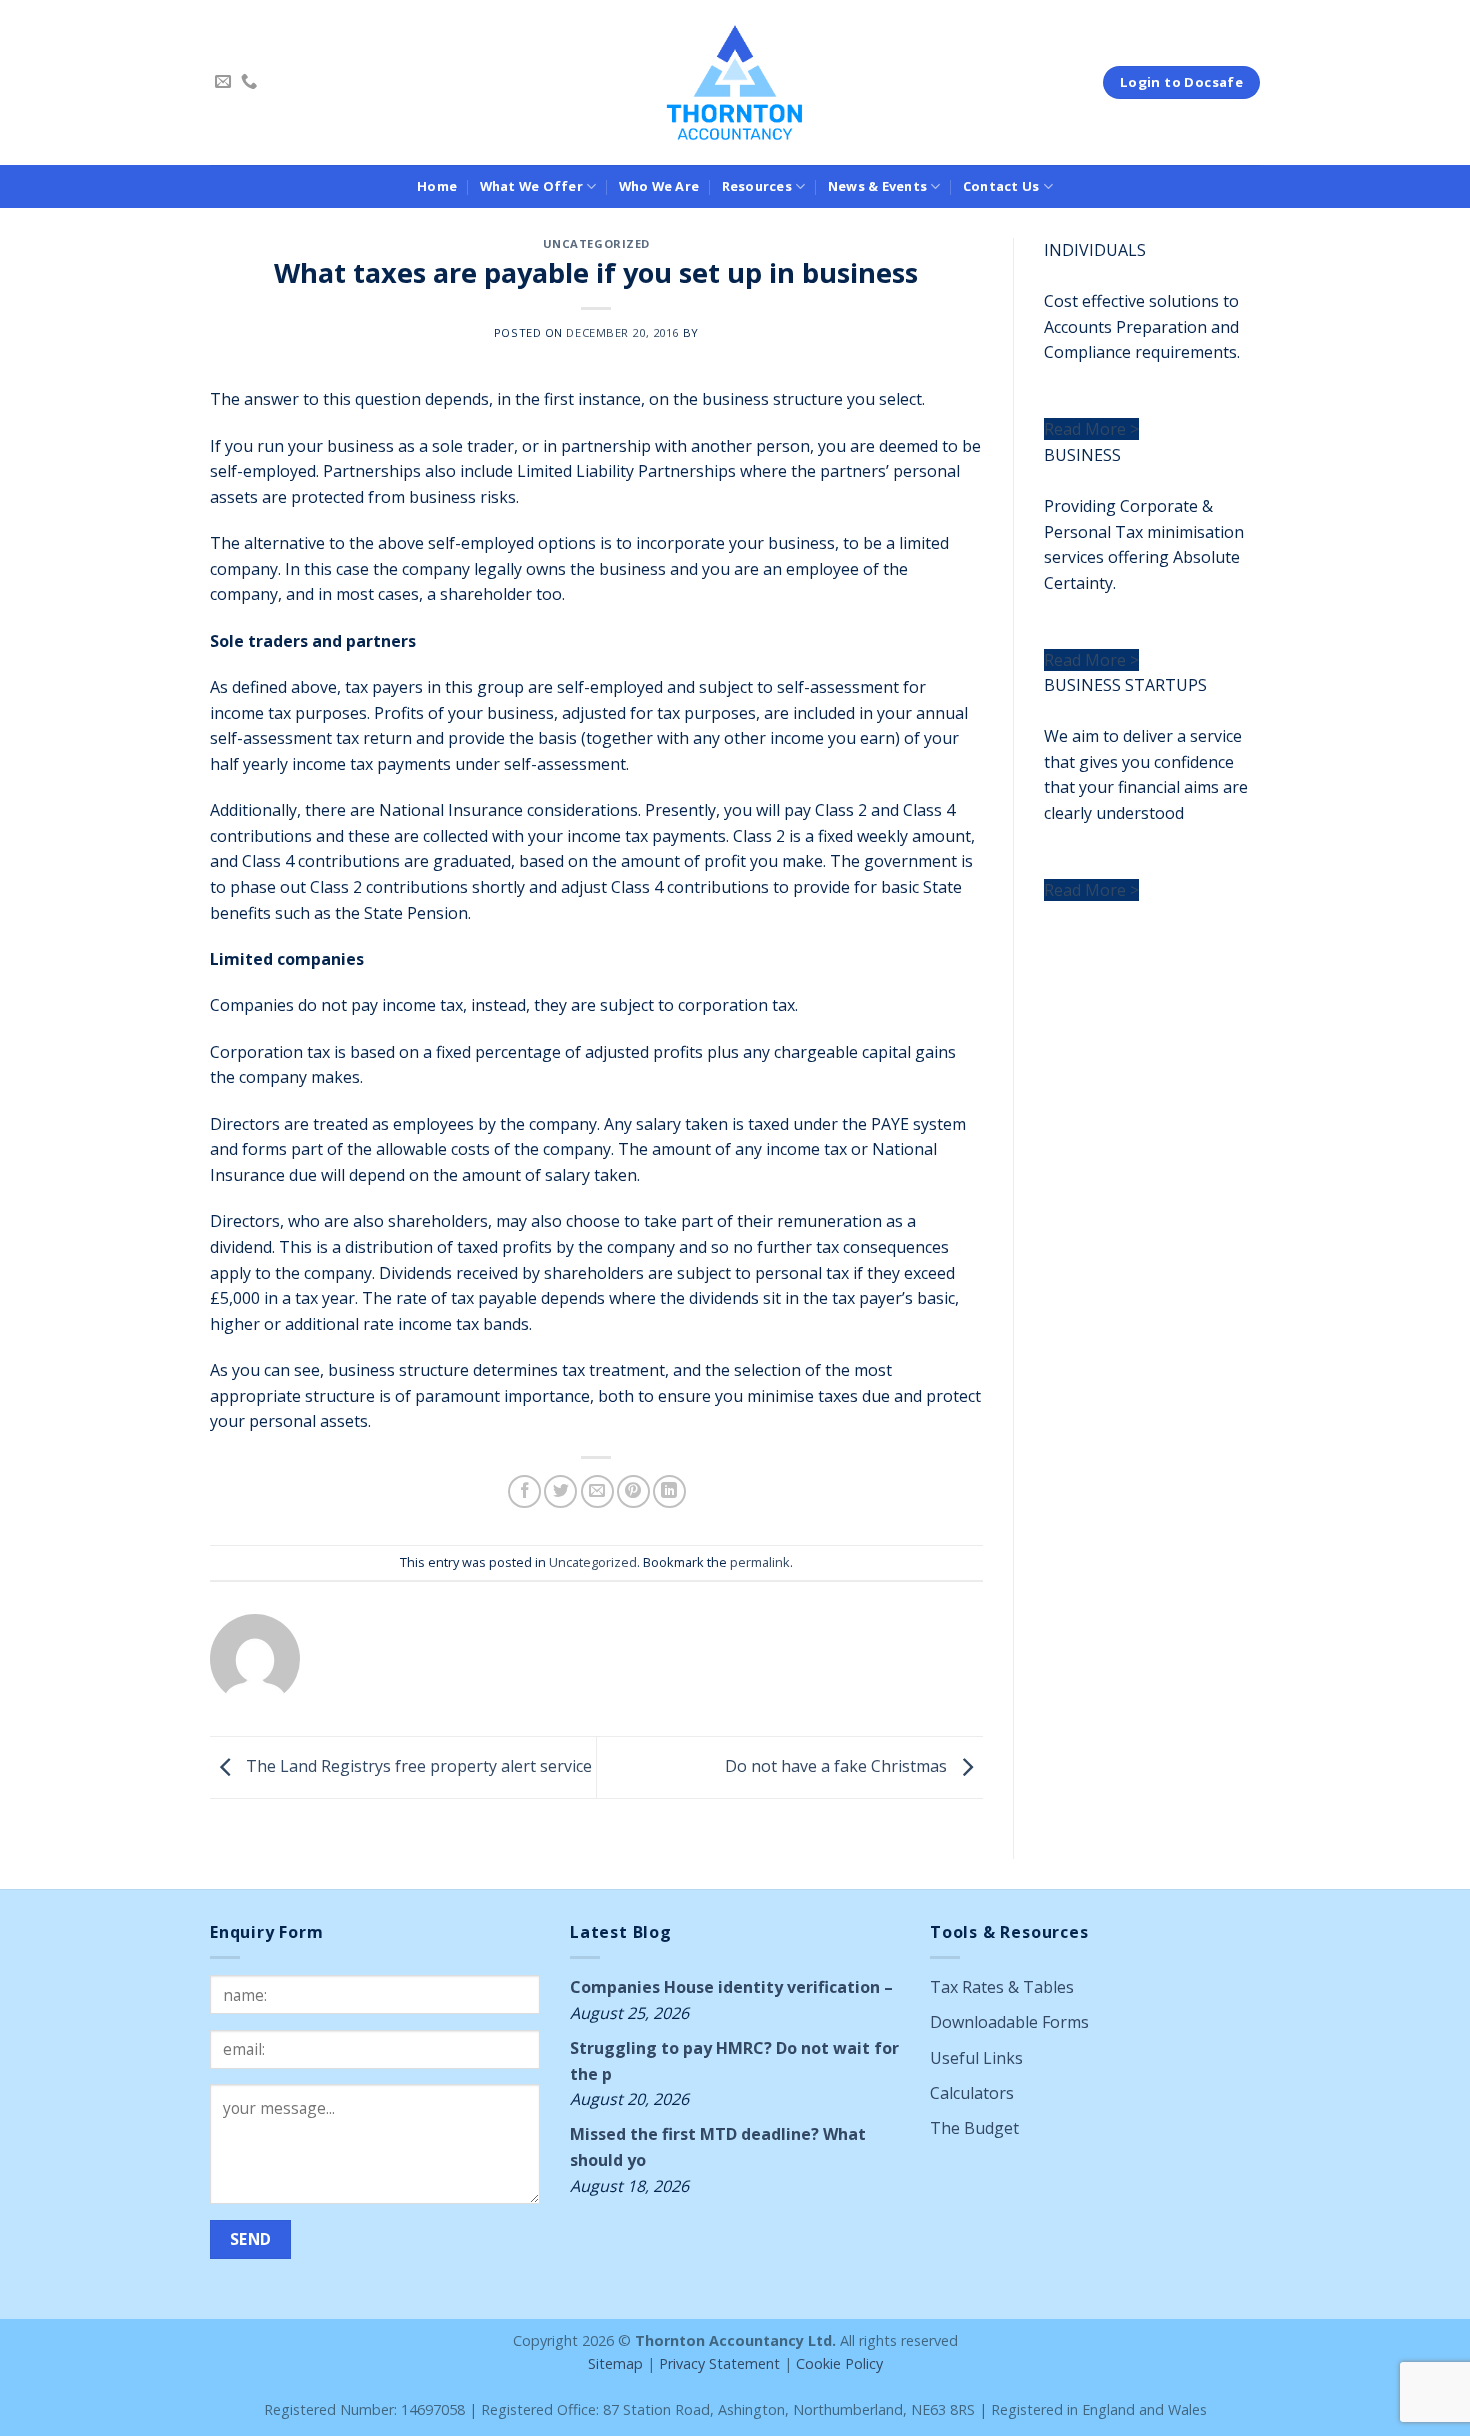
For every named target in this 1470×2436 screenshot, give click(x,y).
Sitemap (615, 2363)
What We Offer (531, 186)
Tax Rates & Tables (1002, 1987)
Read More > (1091, 429)
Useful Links (976, 2058)
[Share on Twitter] (560, 1491)
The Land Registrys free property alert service (417, 1766)
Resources (757, 186)
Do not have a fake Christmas (838, 1766)
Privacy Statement (719, 2363)
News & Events (877, 186)
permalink (760, 1562)
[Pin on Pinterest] (633, 1491)
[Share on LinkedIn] (669, 1491)
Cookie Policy (839, 2363)
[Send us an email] (223, 82)
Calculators (972, 2093)
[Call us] (249, 82)
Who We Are (659, 186)
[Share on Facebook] (524, 1491)
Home (437, 186)
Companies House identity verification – (731, 1987)
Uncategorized (596, 243)
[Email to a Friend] (597, 1491)
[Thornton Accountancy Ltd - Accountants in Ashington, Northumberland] (735, 82)
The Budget (974, 2128)
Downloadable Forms (1009, 2022)
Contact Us (1001, 186)
